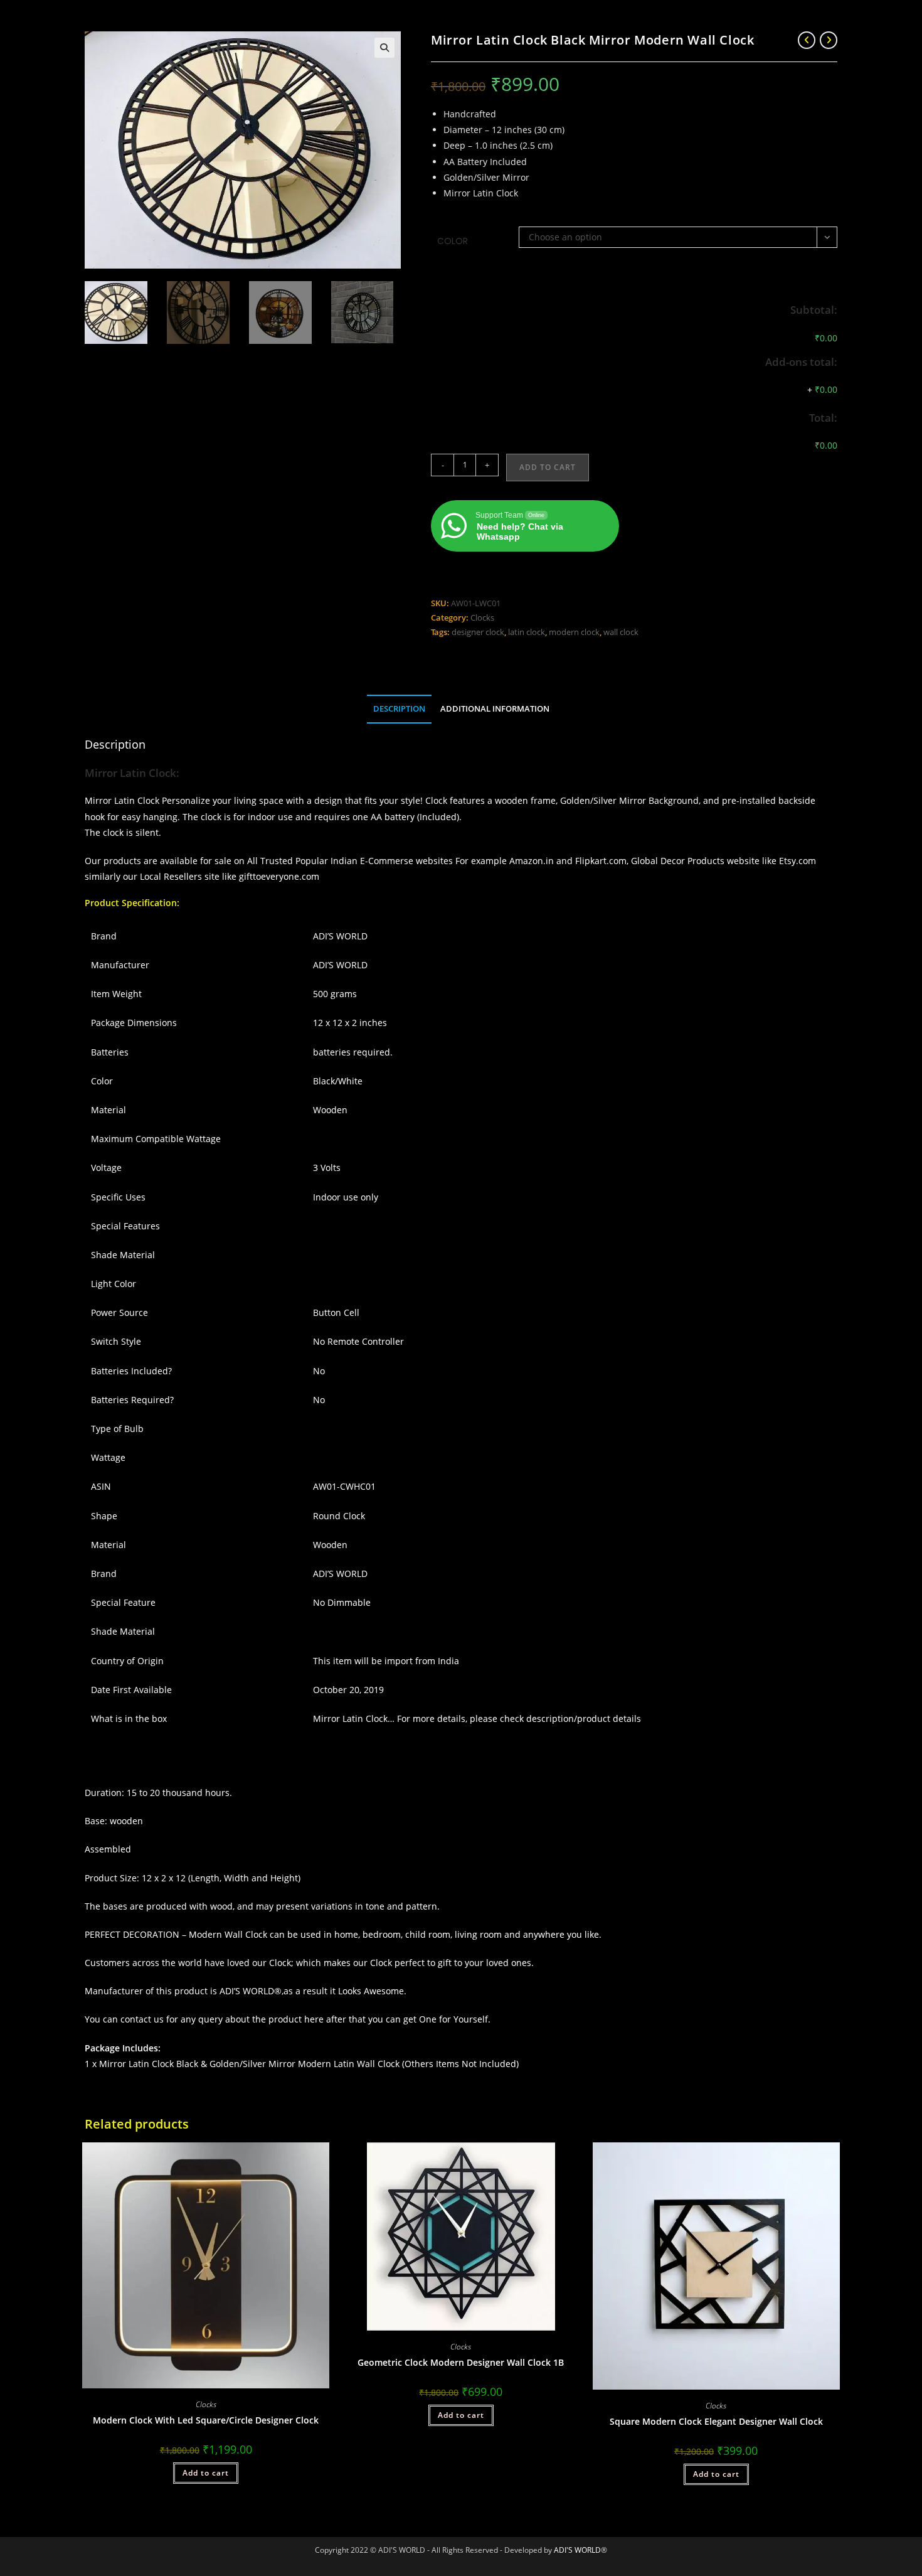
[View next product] (829, 40)
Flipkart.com (601, 861)
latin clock (527, 632)
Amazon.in (532, 861)
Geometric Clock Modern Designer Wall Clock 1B (461, 2362)
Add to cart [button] (206, 2473)
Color (453, 241)
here (314, 2019)
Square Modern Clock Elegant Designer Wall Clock (716, 2421)
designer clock (478, 632)
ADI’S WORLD (247, 1991)
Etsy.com (797, 861)
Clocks (482, 617)
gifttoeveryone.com (280, 876)
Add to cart (548, 467)
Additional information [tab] (495, 709)
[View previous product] (807, 40)
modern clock (574, 632)
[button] (384, 48)
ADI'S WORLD (577, 2550)
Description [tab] (399, 709)
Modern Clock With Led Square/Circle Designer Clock (206, 2420)
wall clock (621, 632)
